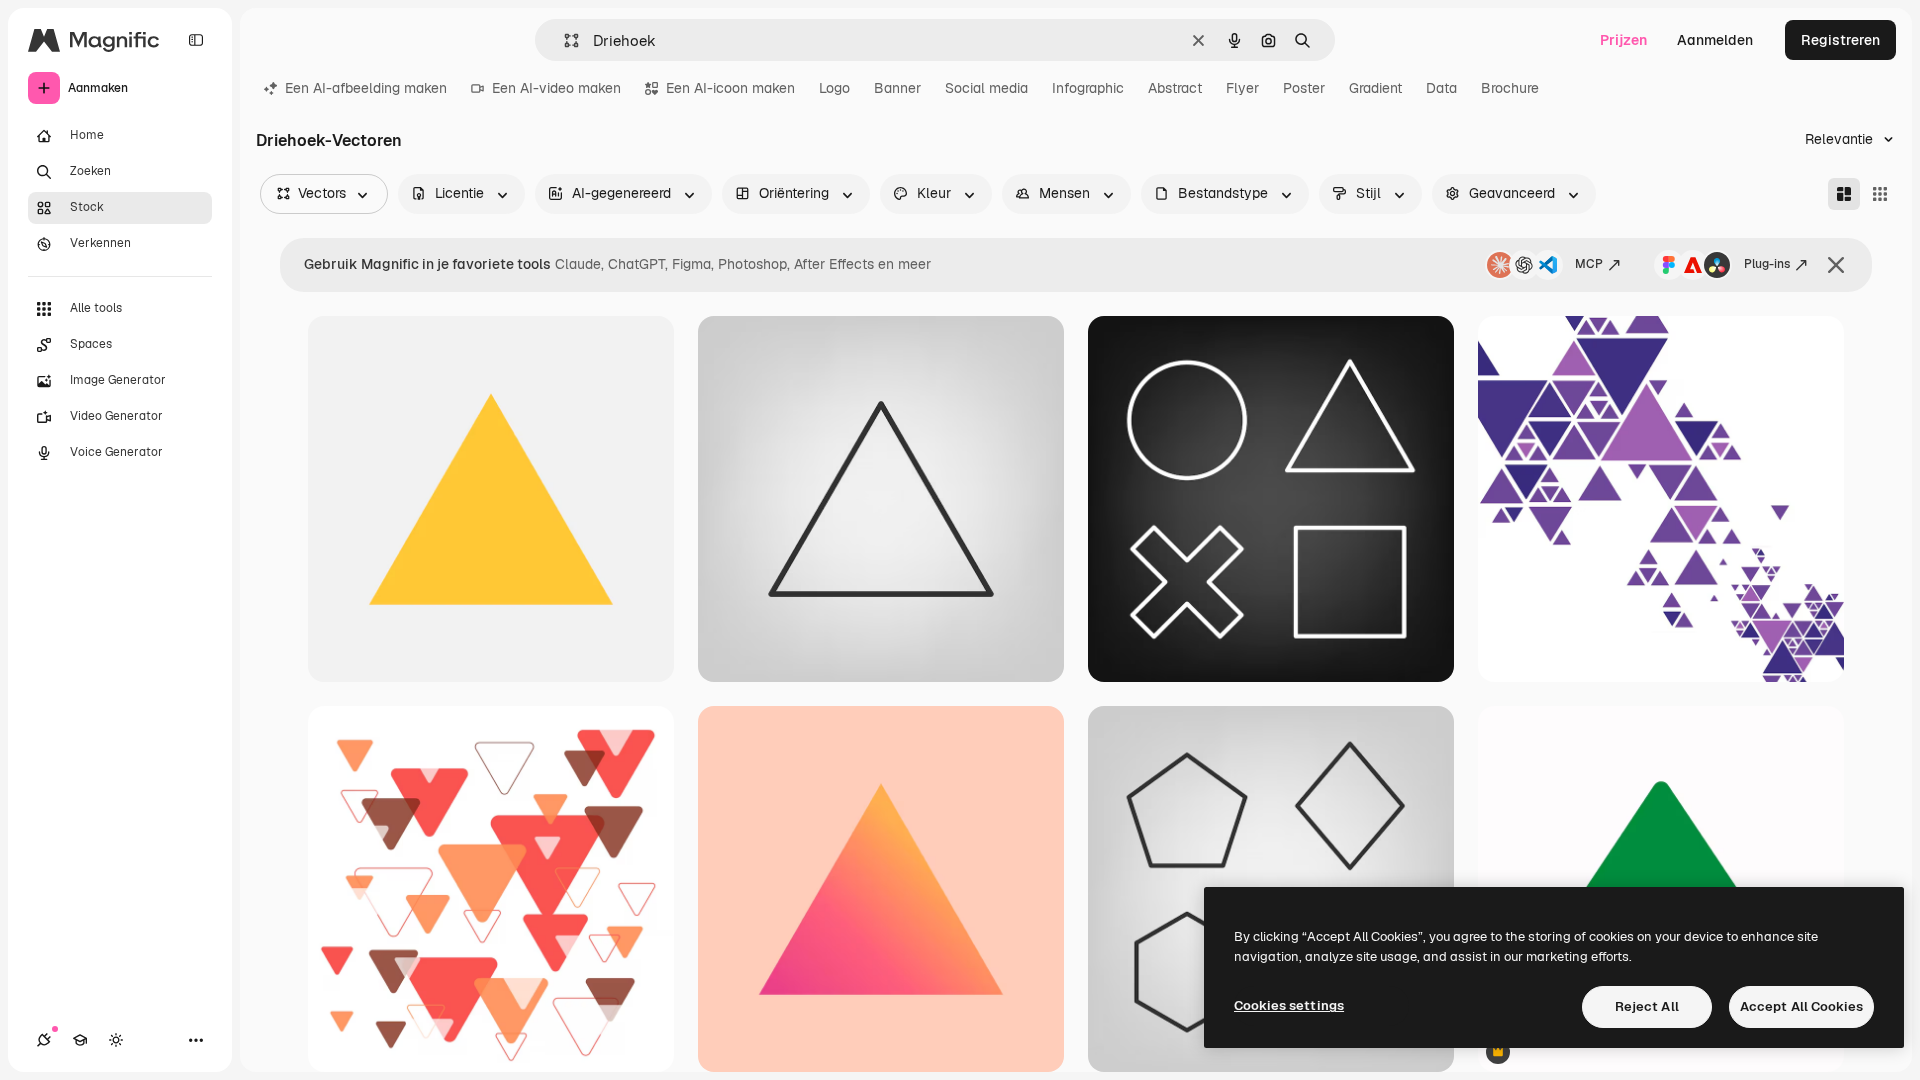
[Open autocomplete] (563, 40)
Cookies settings (1289, 1005)
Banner (897, 88)
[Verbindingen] (44, 1040)
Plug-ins (1767, 264)
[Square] (1880, 194)
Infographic (1088, 88)
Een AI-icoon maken (730, 88)
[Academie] (80, 1040)
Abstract (1175, 88)
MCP (1589, 264)
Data (1441, 88)
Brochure (1510, 88)
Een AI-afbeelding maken (366, 88)
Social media (986, 88)
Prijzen (1623, 40)
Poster (1304, 88)
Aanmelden (1715, 40)
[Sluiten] (1836, 265)
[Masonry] (1844, 194)
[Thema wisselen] (116, 1040)
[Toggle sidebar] (196, 40)
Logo (834, 88)
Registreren (1840, 40)
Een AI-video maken (556, 88)
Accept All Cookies (1801, 1006)
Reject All (1647, 1006)
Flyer (1242, 88)
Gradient (1375, 88)
